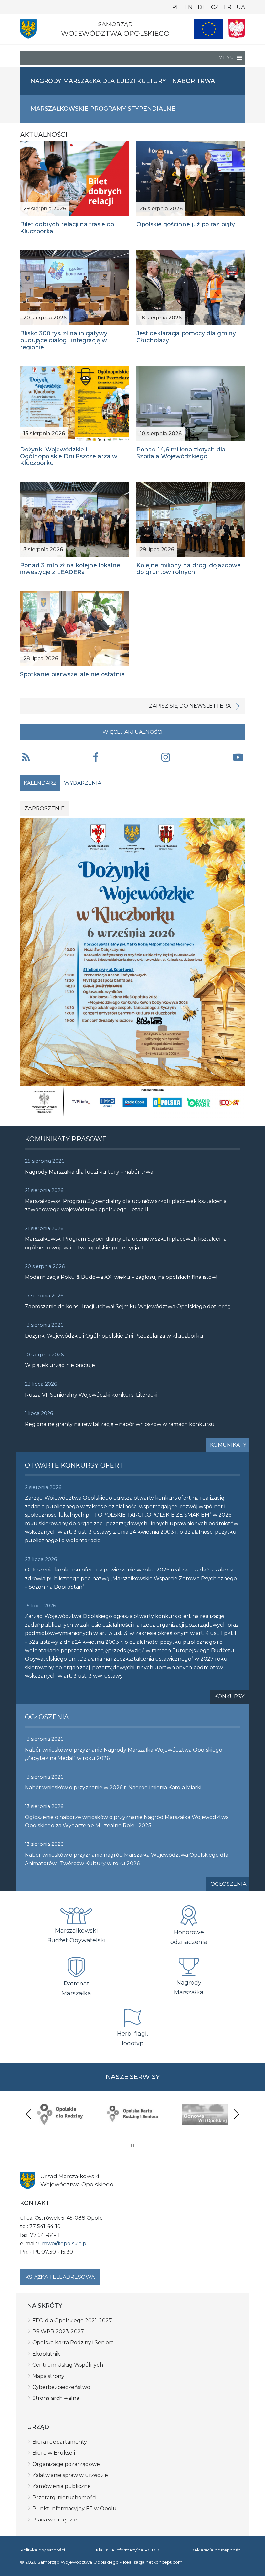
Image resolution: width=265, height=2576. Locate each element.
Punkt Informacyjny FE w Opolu (74, 2508)
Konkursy (229, 1697)
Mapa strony (48, 2376)
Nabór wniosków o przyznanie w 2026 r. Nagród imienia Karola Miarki (113, 1788)
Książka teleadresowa (60, 2277)
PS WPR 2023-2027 (58, 2332)
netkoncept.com (164, 2562)
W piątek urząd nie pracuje (60, 1365)
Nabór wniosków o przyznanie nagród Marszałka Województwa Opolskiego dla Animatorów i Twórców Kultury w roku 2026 (127, 1859)
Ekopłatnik (46, 2354)
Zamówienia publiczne (62, 2486)
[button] (96, 758)
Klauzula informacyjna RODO (127, 2550)
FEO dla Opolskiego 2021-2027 (72, 2321)
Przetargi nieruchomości (64, 2497)
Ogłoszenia (228, 1884)
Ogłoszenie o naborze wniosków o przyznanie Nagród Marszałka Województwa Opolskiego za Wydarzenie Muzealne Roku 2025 (127, 1821)
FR (228, 7)
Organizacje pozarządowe (66, 2464)
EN (189, 7)
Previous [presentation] (29, 2114)
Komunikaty (228, 1445)
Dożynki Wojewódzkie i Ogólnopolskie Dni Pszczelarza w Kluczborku (114, 1336)
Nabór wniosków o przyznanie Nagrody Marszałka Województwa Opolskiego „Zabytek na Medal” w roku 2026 (124, 1754)
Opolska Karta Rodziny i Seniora (73, 2343)
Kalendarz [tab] (40, 783)
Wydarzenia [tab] (83, 783)
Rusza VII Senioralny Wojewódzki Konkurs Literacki (91, 1395)
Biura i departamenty (60, 2442)
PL (176, 7)
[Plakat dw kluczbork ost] (132, 968)
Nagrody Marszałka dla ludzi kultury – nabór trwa (89, 1172)
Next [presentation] (236, 2114)
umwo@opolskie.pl (63, 2243)
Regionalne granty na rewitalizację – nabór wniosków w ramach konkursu (120, 1424)
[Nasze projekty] (209, 29)
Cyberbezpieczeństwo (61, 2387)
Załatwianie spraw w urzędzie (70, 2475)
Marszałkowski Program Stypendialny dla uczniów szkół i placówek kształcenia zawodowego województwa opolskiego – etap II (126, 1205)
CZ (215, 7)
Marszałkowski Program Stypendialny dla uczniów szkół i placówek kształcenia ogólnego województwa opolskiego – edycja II (126, 1243)
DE (202, 7)
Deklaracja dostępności (216, 2550)
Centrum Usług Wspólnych (68, 2365)
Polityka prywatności (42, 2550)
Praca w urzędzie (55, 2520)
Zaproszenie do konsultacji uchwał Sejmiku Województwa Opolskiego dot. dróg (128, 1306)
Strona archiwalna (56, 2398)
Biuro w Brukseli (54, 2453)
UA (241, 7)
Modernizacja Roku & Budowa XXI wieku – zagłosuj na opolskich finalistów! (121, 1277)
